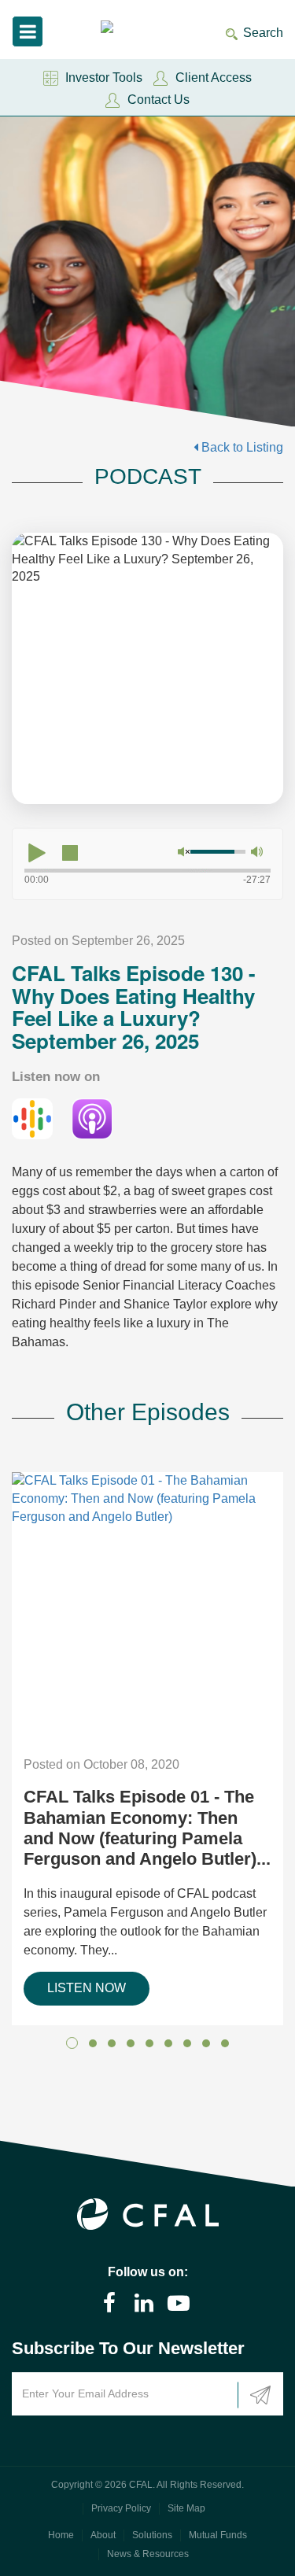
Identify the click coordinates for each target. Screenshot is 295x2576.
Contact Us (159, 100)
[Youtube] (179, 2303)
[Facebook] (109, 2303)
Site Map (186, 2508)
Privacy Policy (121, 2508)
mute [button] (183, 852)
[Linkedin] (144, 2303)
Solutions (152, 2535)
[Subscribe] (260, 2395)
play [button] (37, 853)
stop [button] (70, 853)
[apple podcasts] (92, 1118)
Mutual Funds (218, 2535)
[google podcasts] (32, 1118)
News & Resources (148, 2554)
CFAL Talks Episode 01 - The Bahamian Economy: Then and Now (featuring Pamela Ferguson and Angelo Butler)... (147, 1828)
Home (61, 2535)
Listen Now (87, 1988)
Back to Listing (241, 447)
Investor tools (104, 78)
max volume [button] (256, 852)
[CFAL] (123, 29)
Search (263, 33)
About (103, 2535)
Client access (214, 78)
